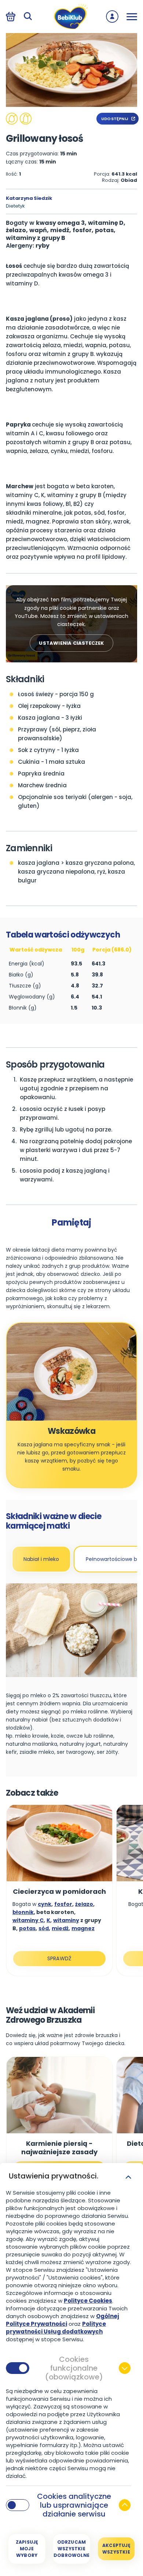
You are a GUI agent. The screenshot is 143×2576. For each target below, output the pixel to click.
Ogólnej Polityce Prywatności (63, 2320)
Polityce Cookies (88, 2301)
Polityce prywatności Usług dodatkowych (56, 2328)
